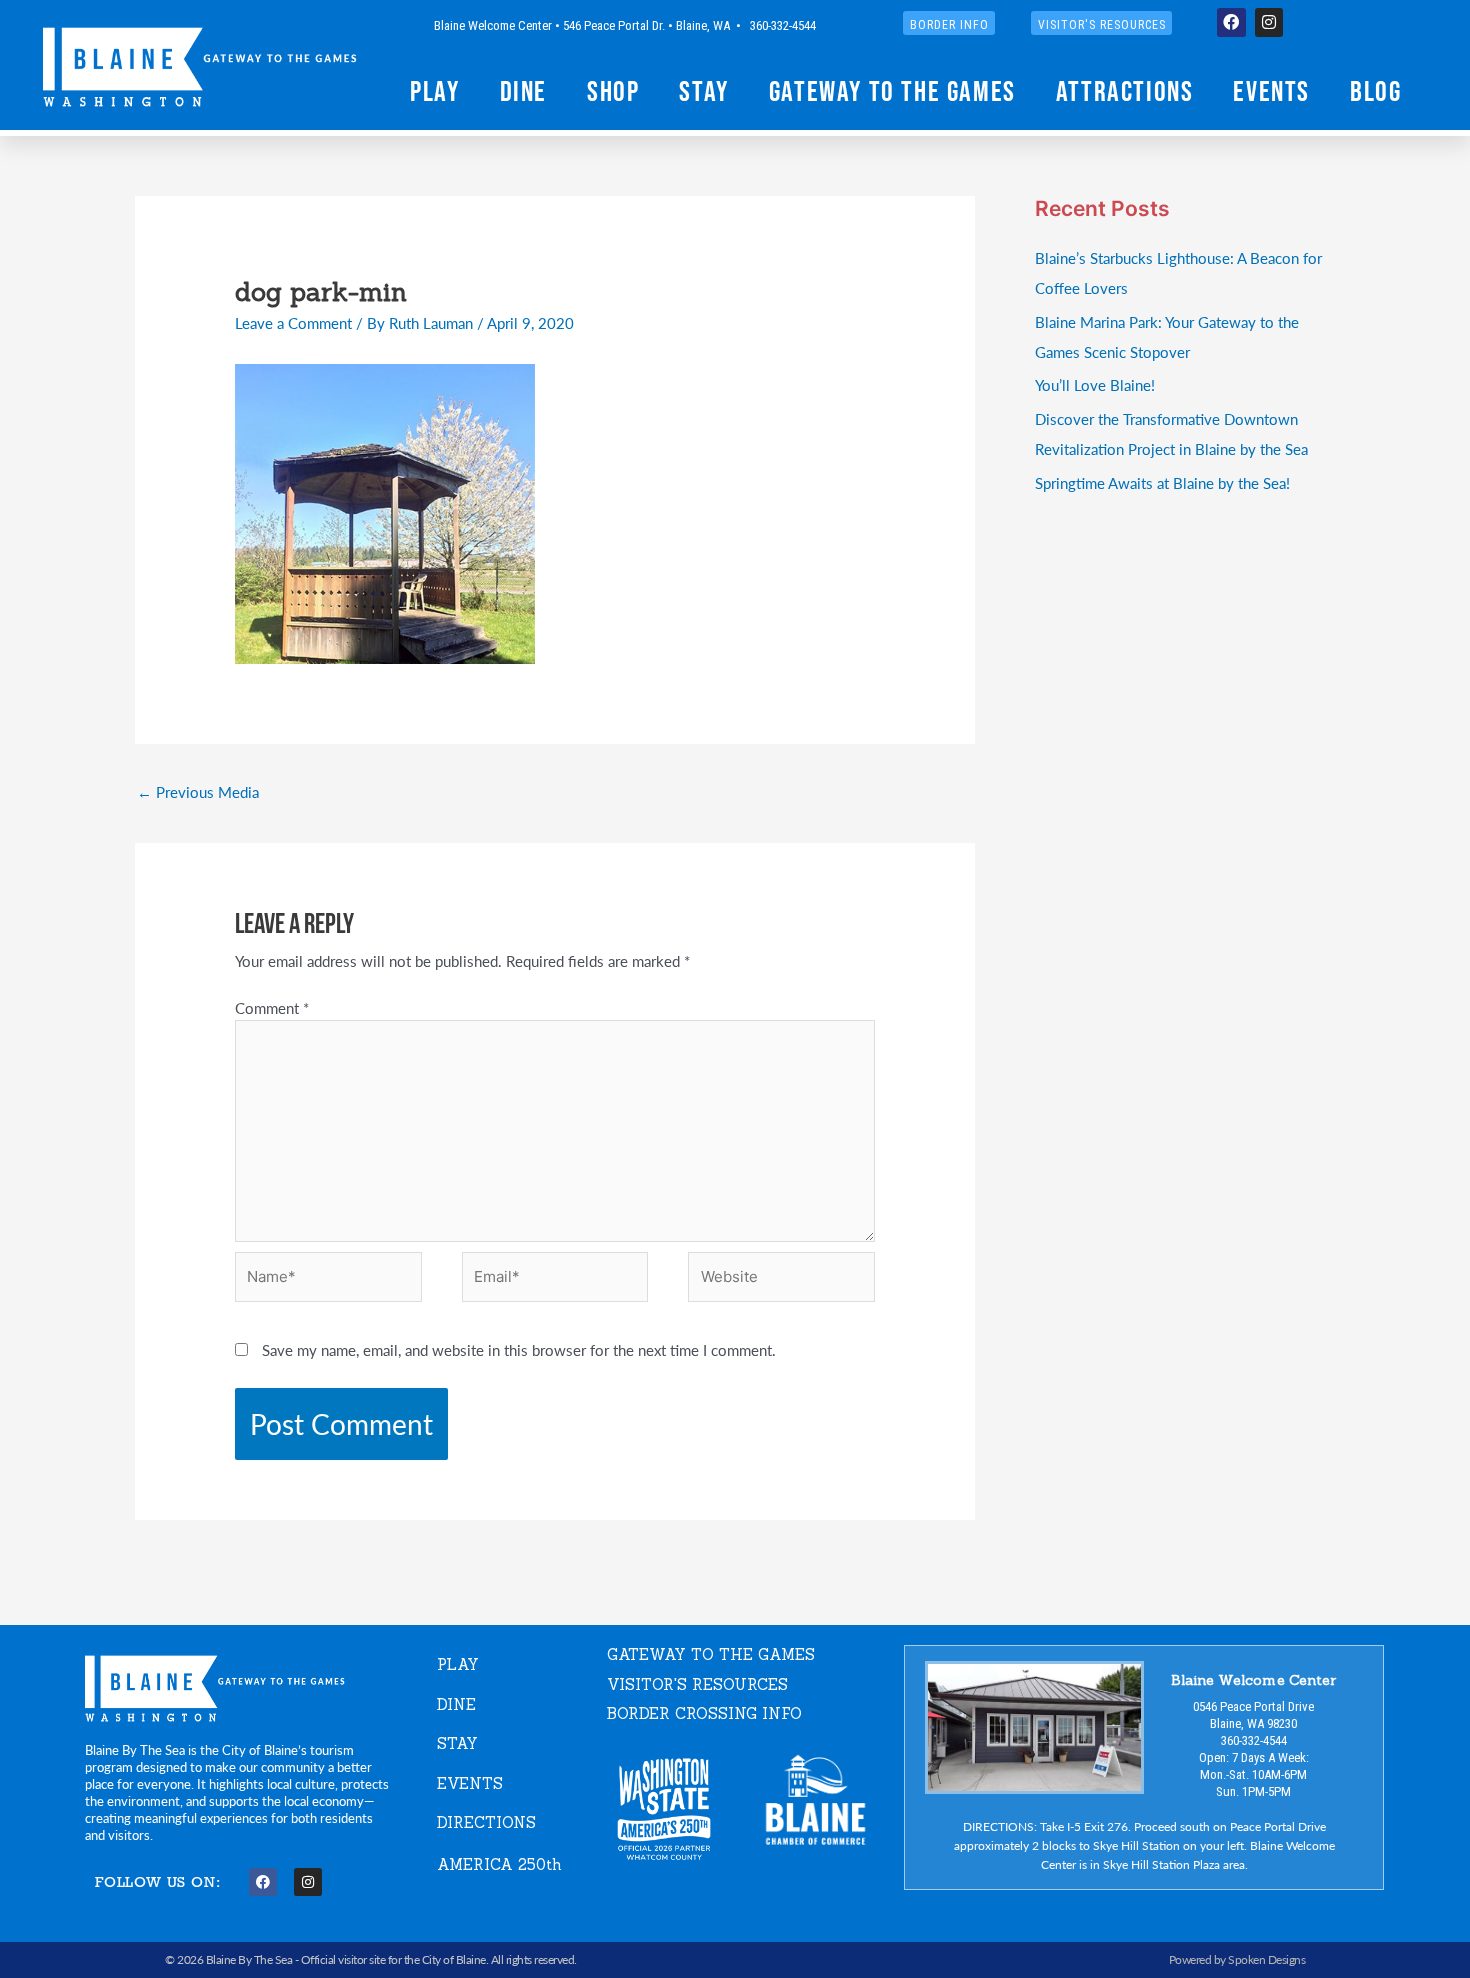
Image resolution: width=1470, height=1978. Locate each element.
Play (434, 91)
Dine (523, 91)
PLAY (458, 1664)
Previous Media (198, 791)
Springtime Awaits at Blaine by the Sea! (1162, 482)
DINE (456, 1704)
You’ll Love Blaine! (1095, 384)
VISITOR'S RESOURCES (697, 1684)
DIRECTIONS (486, 1822)
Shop (613, 91)
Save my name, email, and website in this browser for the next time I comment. (519, 1349)
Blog (1375, 91)
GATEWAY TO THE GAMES (711, 1654)
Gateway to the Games (892, 91)
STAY (457, 1743)
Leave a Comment (293, 322)
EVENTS (470, 1783)
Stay (703, 91)
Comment (272, 1007)
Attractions (1125, 91)
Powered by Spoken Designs (1237, 1959)
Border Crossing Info (704, 1713)
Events (1271, 91)
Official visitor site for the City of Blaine (393, 1959)
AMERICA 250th (499, 1864)
